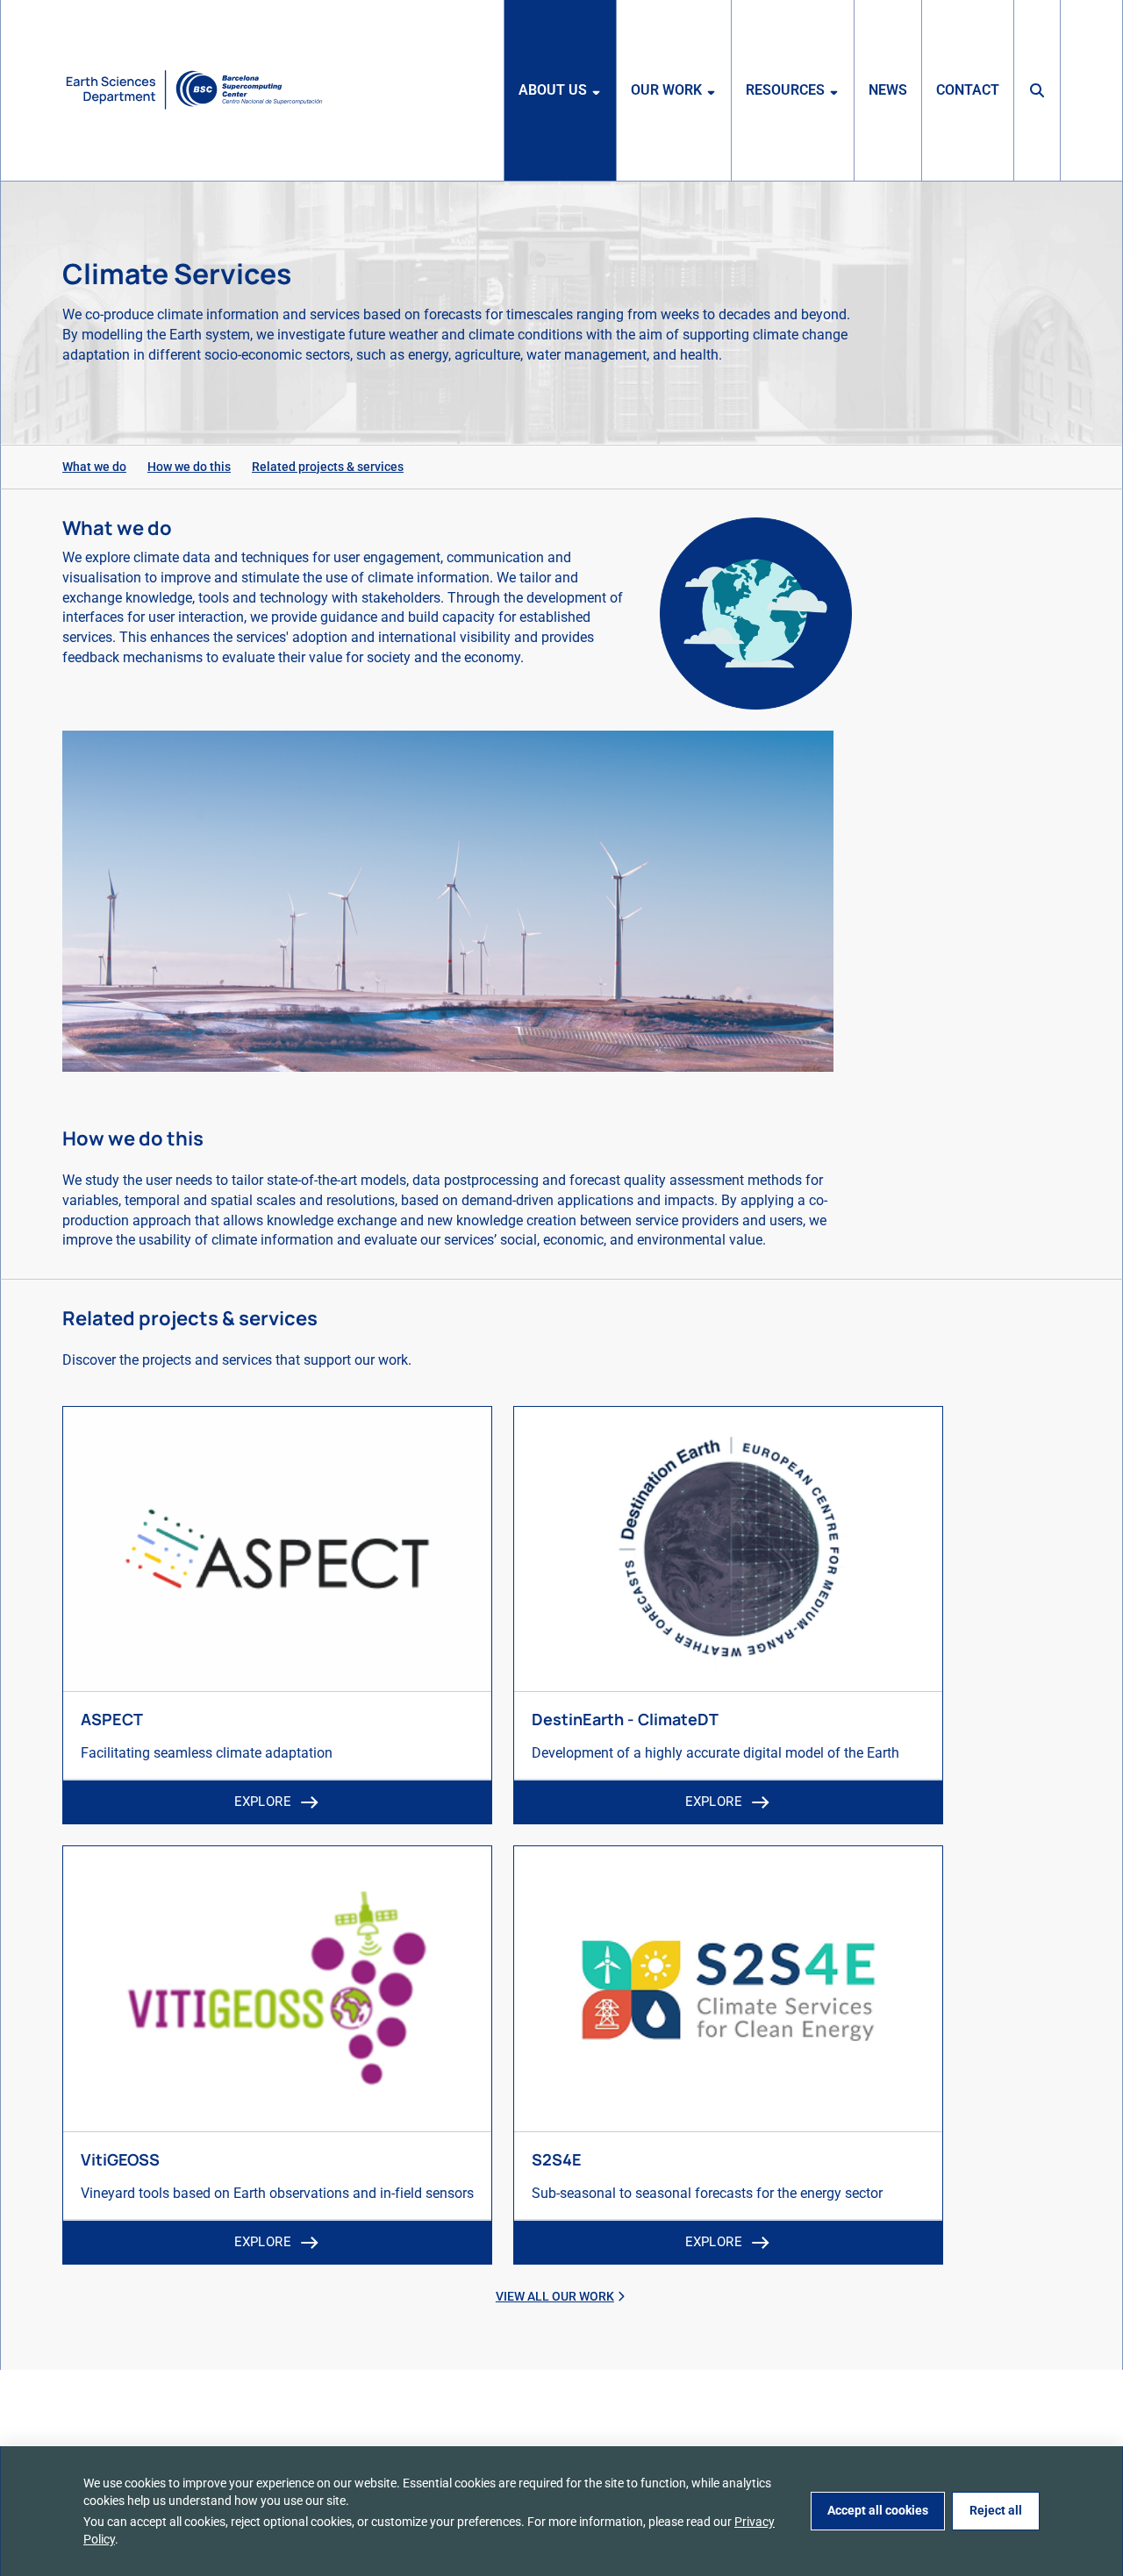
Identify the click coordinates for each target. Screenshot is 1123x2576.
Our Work (666, 90)
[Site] (194, 90)
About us (553, 90)
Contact (968, 90)
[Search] (1037, 90)
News (888, 90)
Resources (785, 90)
